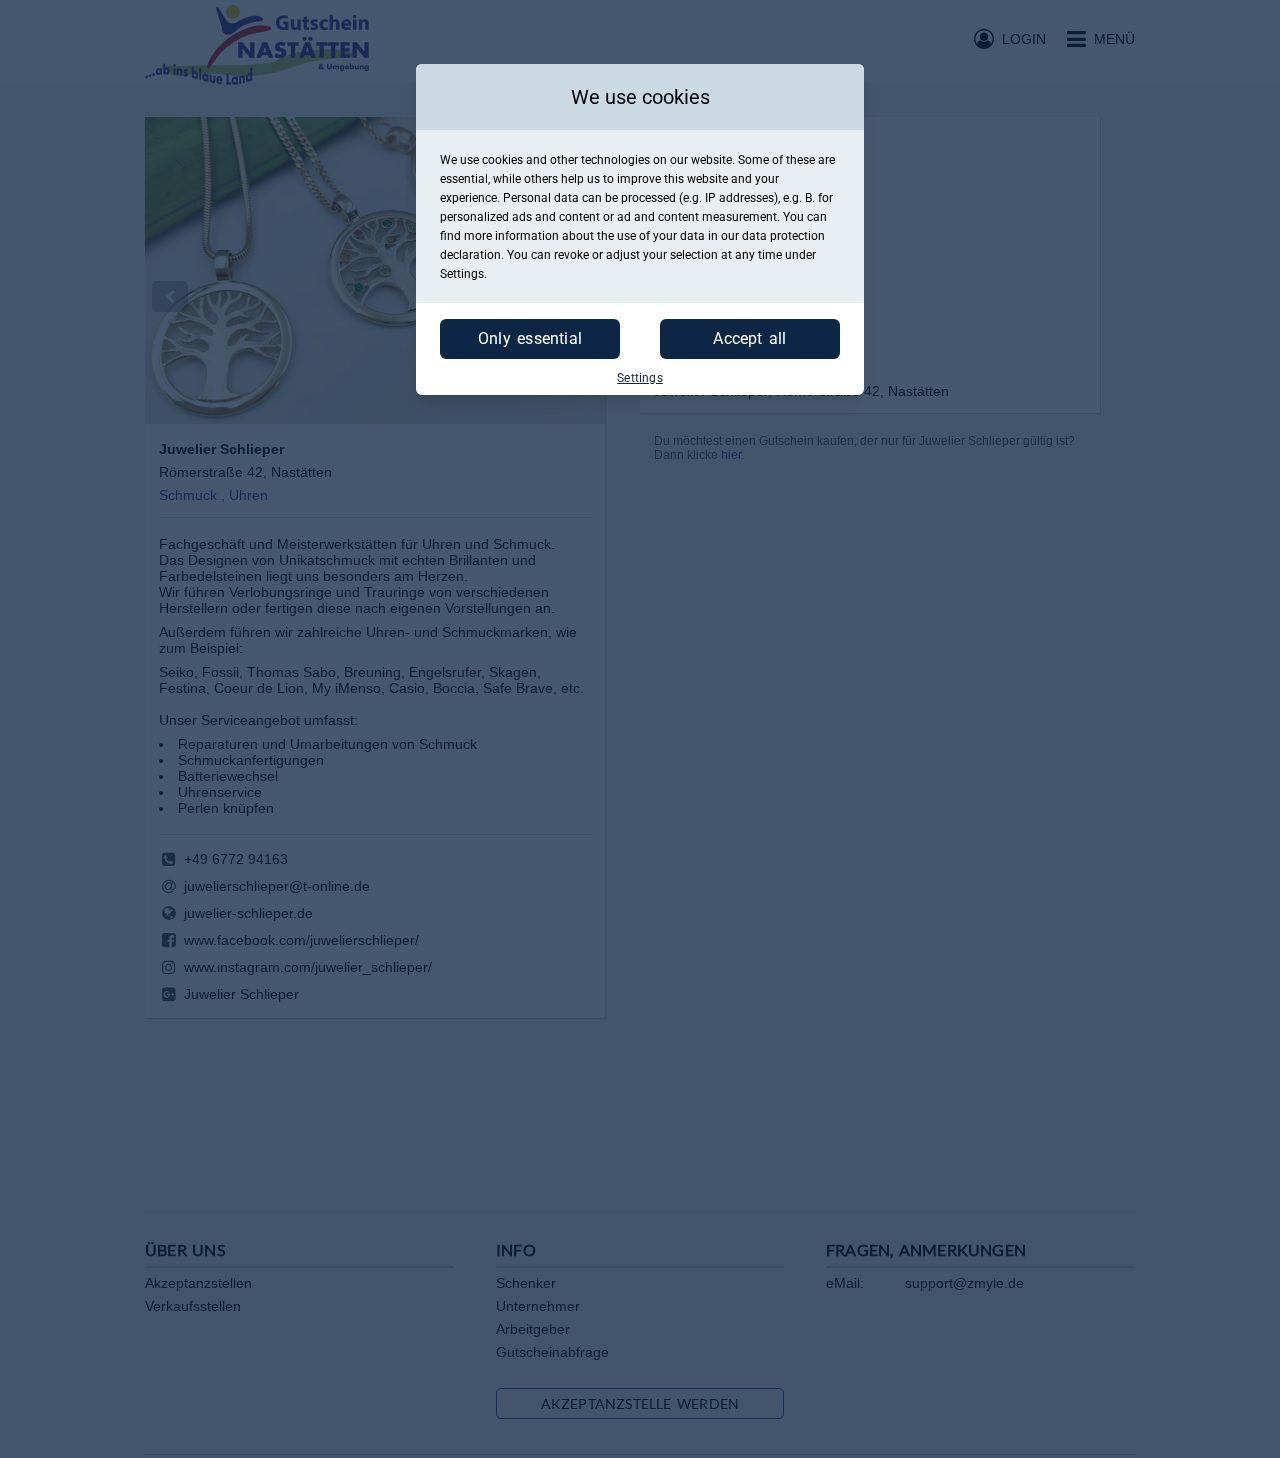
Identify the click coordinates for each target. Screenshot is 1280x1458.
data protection (783, 236)
